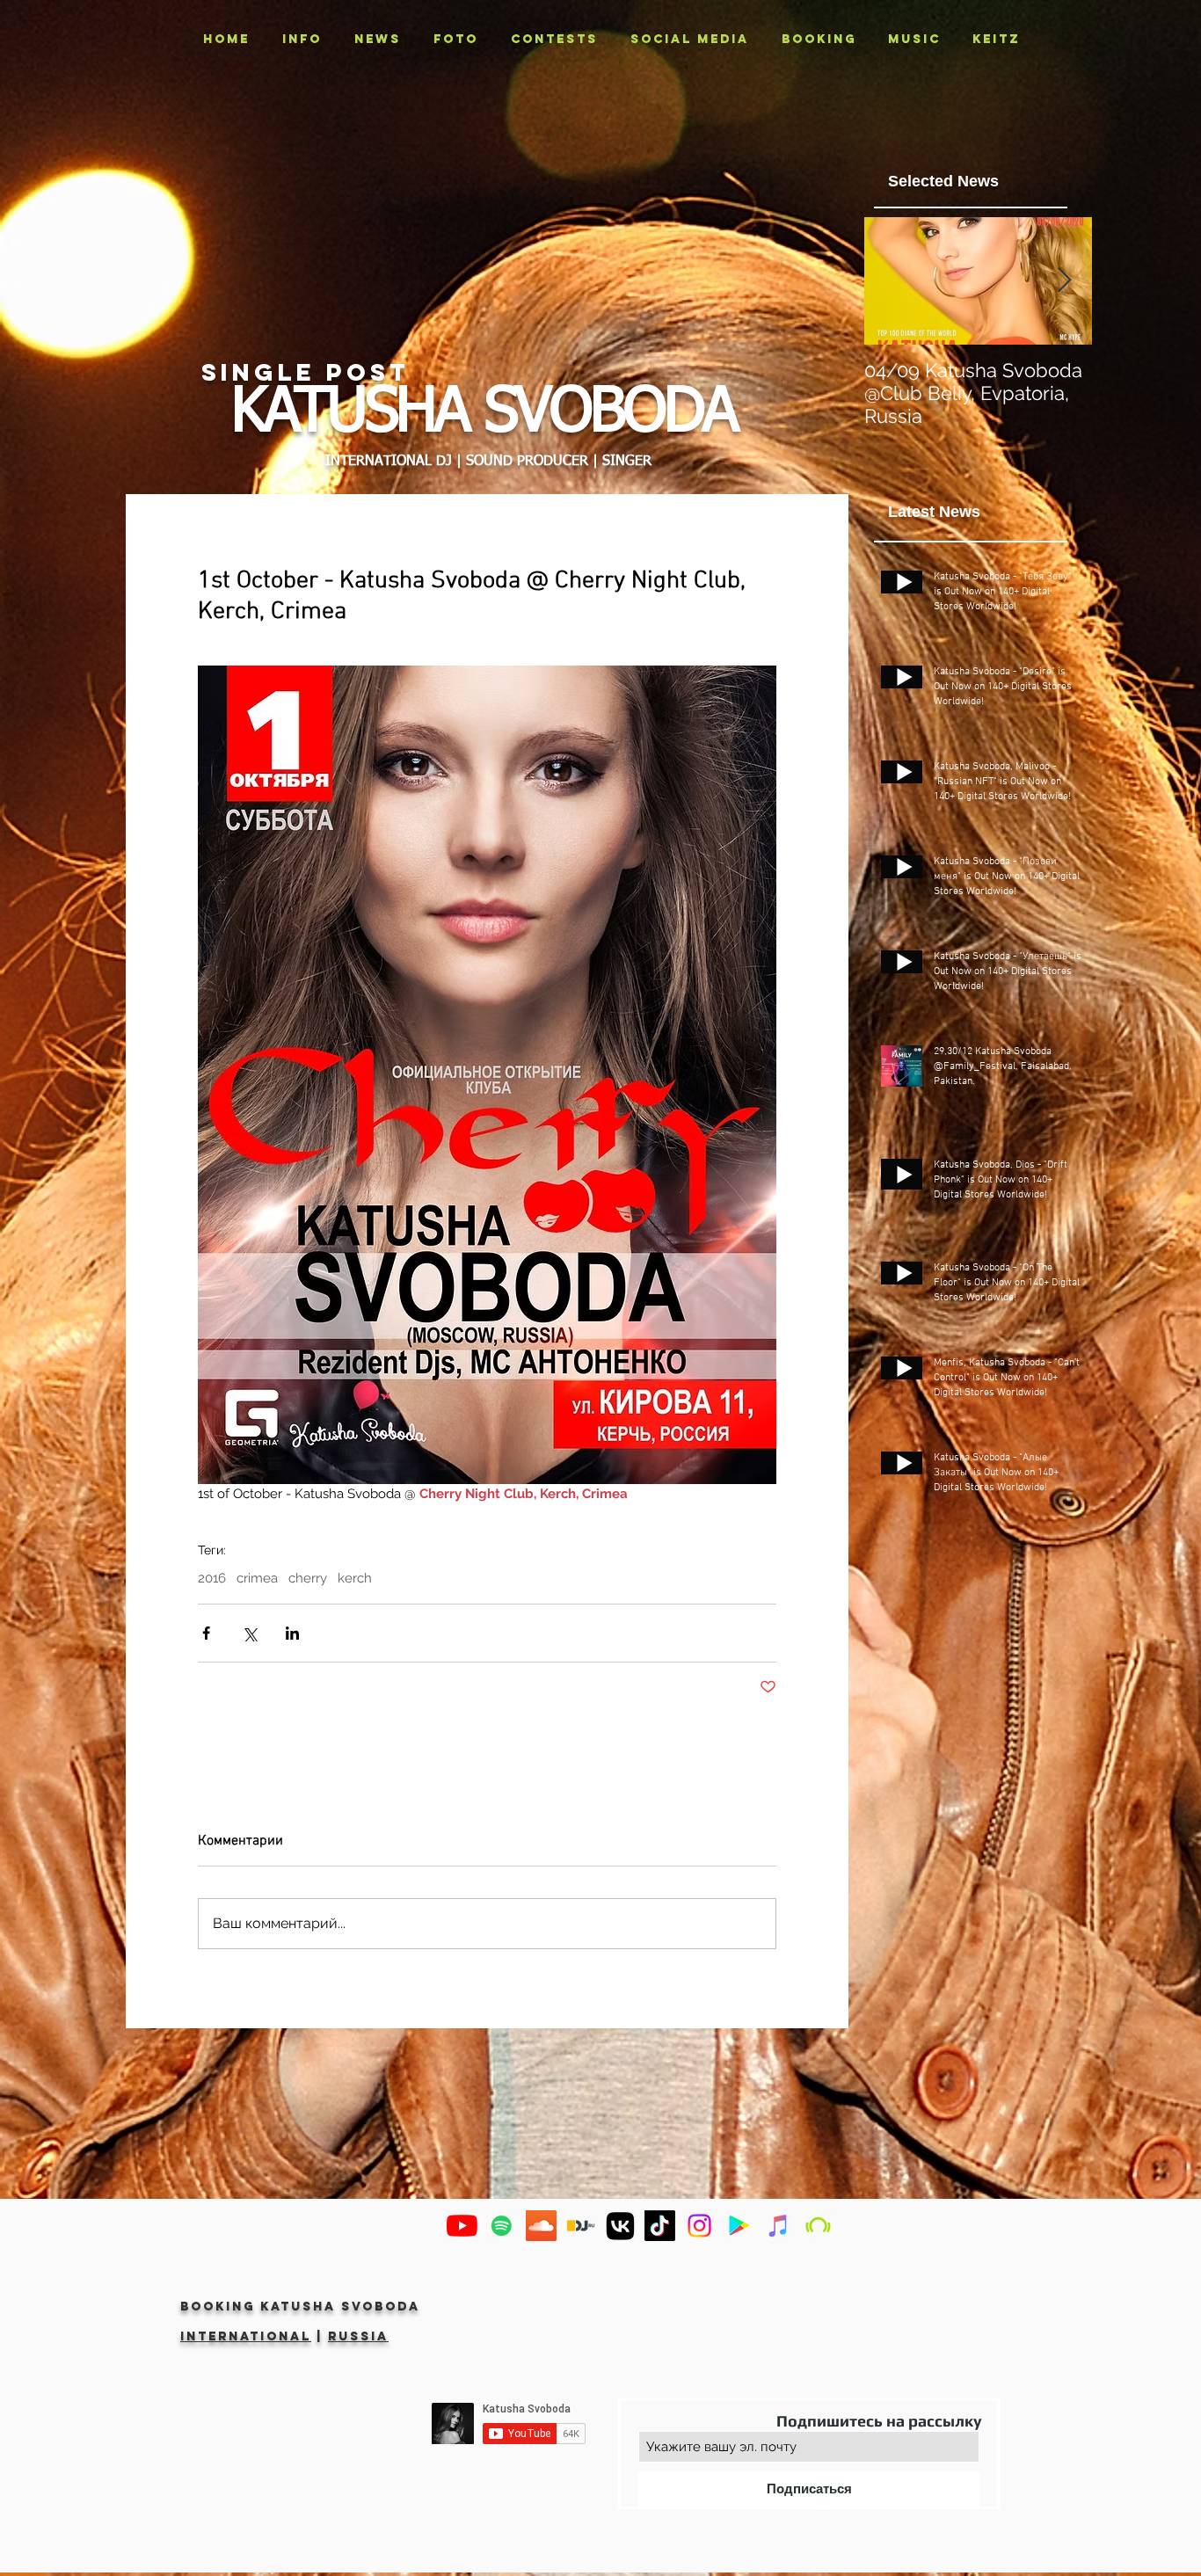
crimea (257, 1578)
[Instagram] (699, 2226)
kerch (355, 1578)
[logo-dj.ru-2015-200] (581, 2226)
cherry (308, 1578)
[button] (455, 40)
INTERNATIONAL (246, 2336)
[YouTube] (462, 2226)
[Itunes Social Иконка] (779, 2226)
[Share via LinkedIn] (292, 1633)
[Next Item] (1064, 281)
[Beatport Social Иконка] (818, 2226)
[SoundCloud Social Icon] (541, 2226)
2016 (212, 1578)
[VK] (620, 2226)
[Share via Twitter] (249, 1633)
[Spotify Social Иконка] (502, 2226)
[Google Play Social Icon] (739, 2226)
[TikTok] (660, 2226)
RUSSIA (358, 2336)
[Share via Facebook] (206, 1633)
